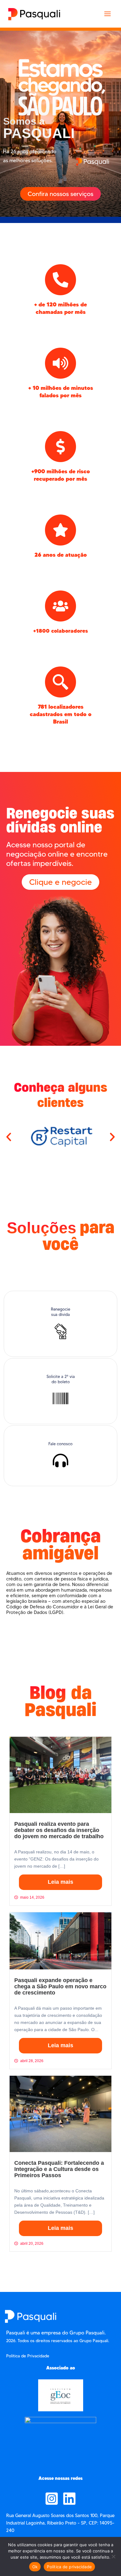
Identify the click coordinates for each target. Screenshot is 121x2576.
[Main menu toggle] (108, 14)
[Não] (113, 2556)
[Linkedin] (69, 2499)
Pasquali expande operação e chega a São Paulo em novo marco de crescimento (60, 1986)
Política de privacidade (69, 2567)
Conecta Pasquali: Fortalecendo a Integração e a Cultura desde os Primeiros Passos (59, 2169)
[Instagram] (52, 2499)
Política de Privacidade (28, 2356)
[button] (9, 1137)
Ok (35, 2567)
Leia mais (60, 1882)
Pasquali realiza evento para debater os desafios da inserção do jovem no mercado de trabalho (59, 1830)
